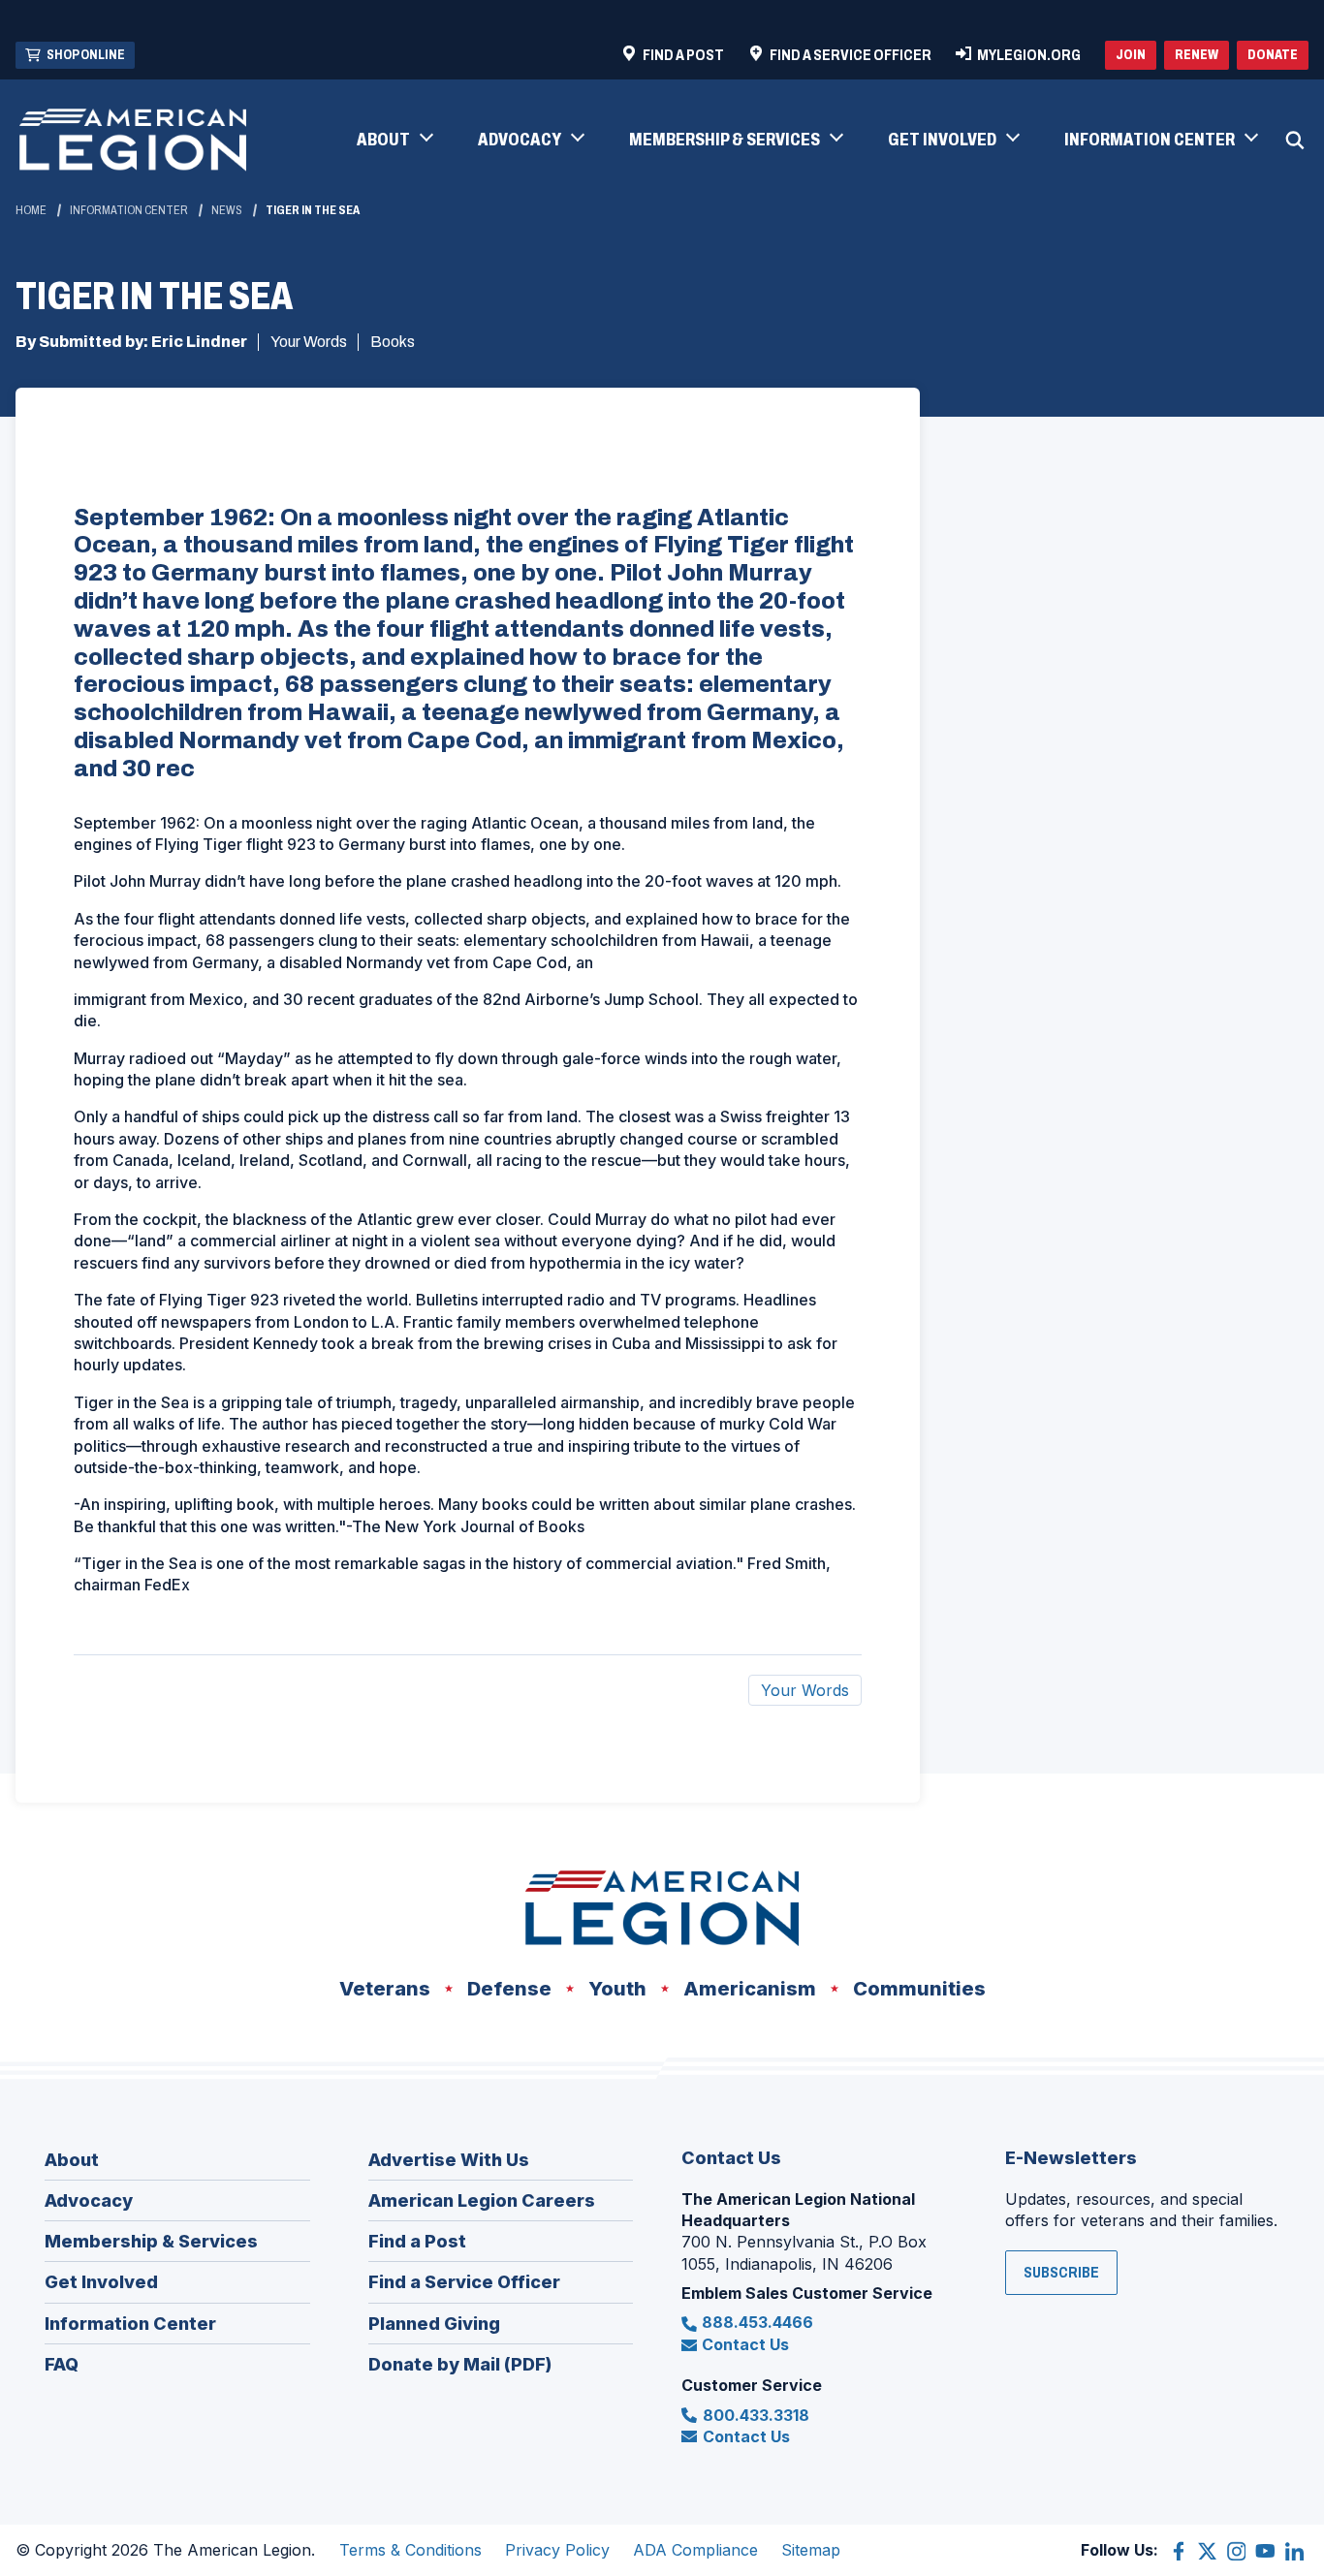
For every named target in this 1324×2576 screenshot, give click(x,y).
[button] (394, 141)
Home (31, 210)
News (227, 210)
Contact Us (745, 2344)
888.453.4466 (757, 2322)
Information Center (129, 210)
